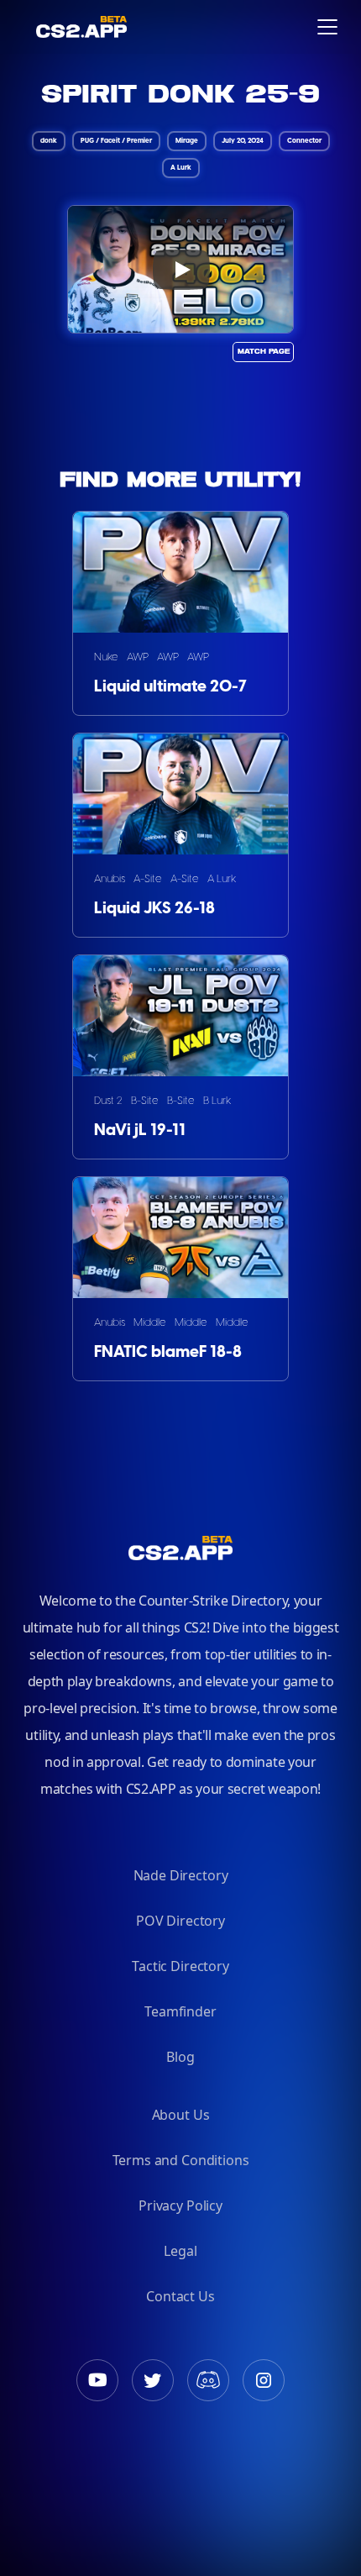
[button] (327, 27)
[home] (28, 26)
